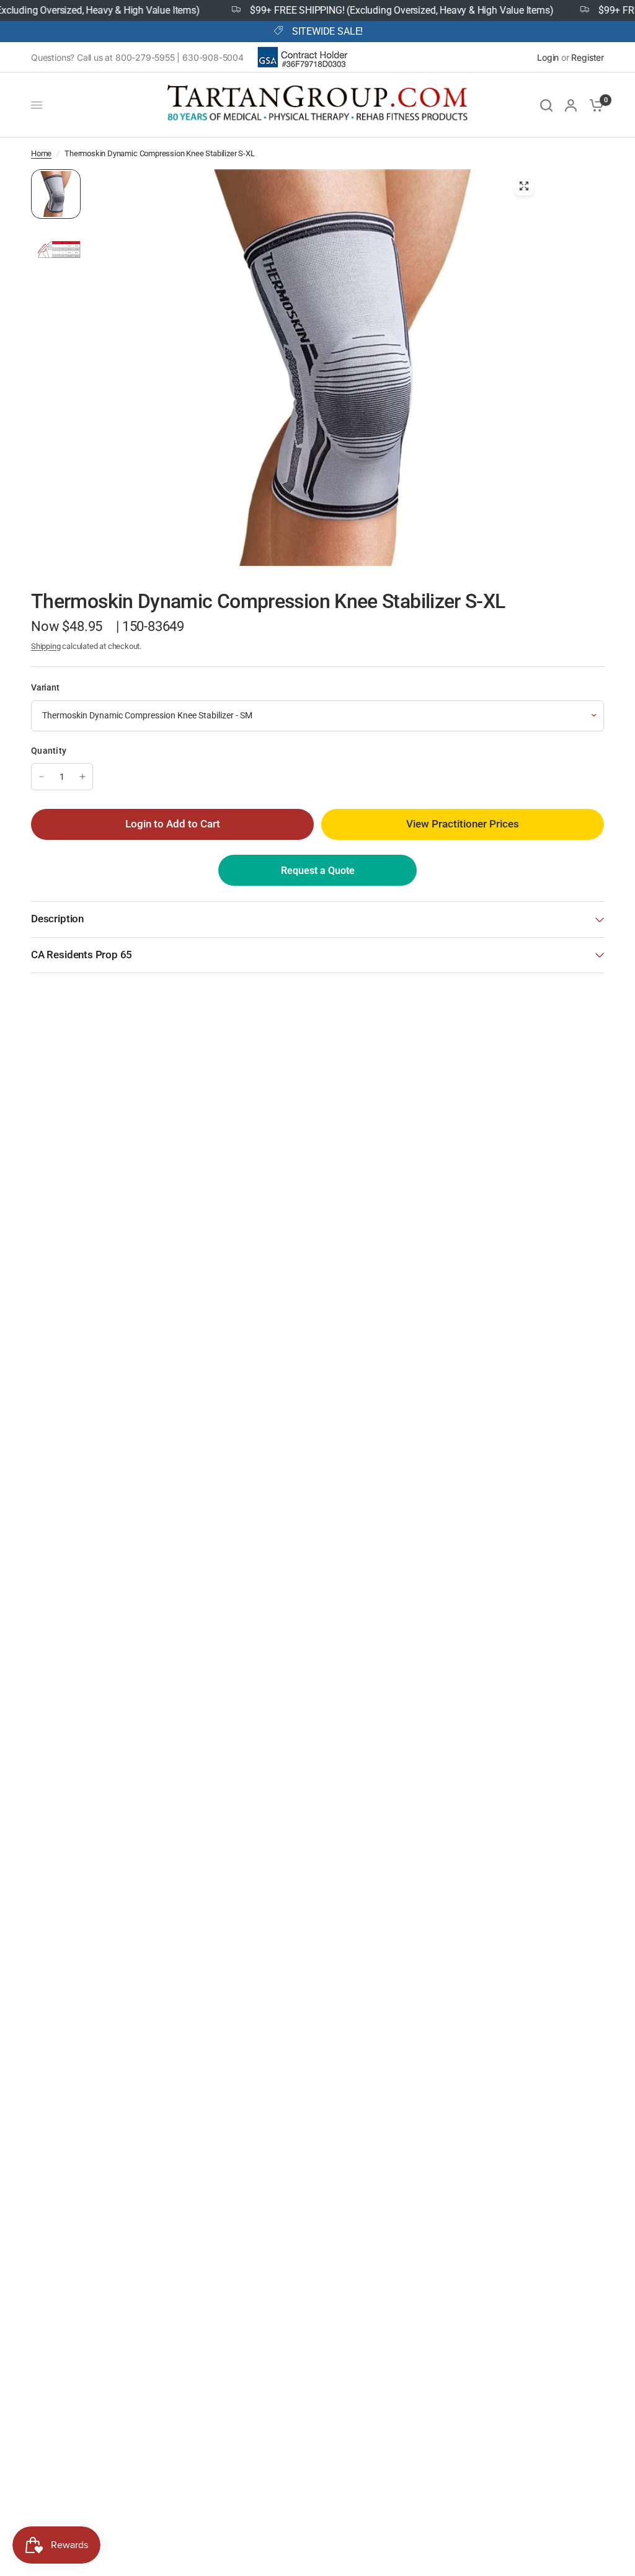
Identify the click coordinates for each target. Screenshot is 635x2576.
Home (41, 153)
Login (548, 57)
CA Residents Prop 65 (82, 955)
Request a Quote (318, 871)
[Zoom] (524, 186)
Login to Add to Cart (173, 824)
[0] (593, 105)
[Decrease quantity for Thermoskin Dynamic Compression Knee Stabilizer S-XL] (42, 777)
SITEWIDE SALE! (327, 32)
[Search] (546, 105)
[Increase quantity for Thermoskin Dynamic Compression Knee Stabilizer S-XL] (82, 777)
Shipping (46, 646)
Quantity (49, 751)
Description (57, 919)
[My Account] (571, 105)
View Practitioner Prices (463, 824)
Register (588, 57)
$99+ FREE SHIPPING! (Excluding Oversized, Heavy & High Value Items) (373, 11)
